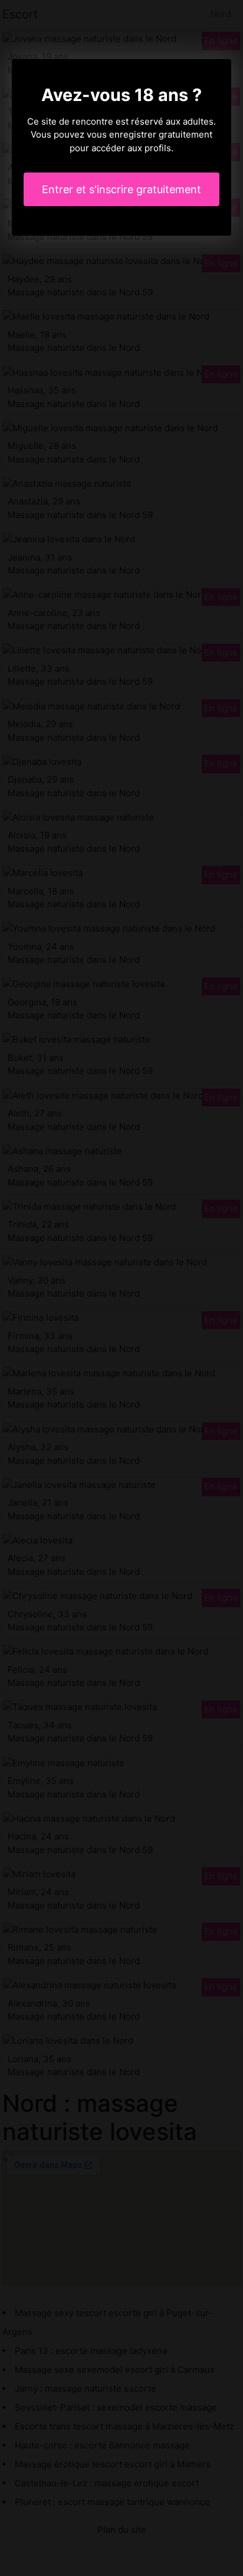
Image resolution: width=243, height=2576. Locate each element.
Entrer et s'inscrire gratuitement (121, 189)
